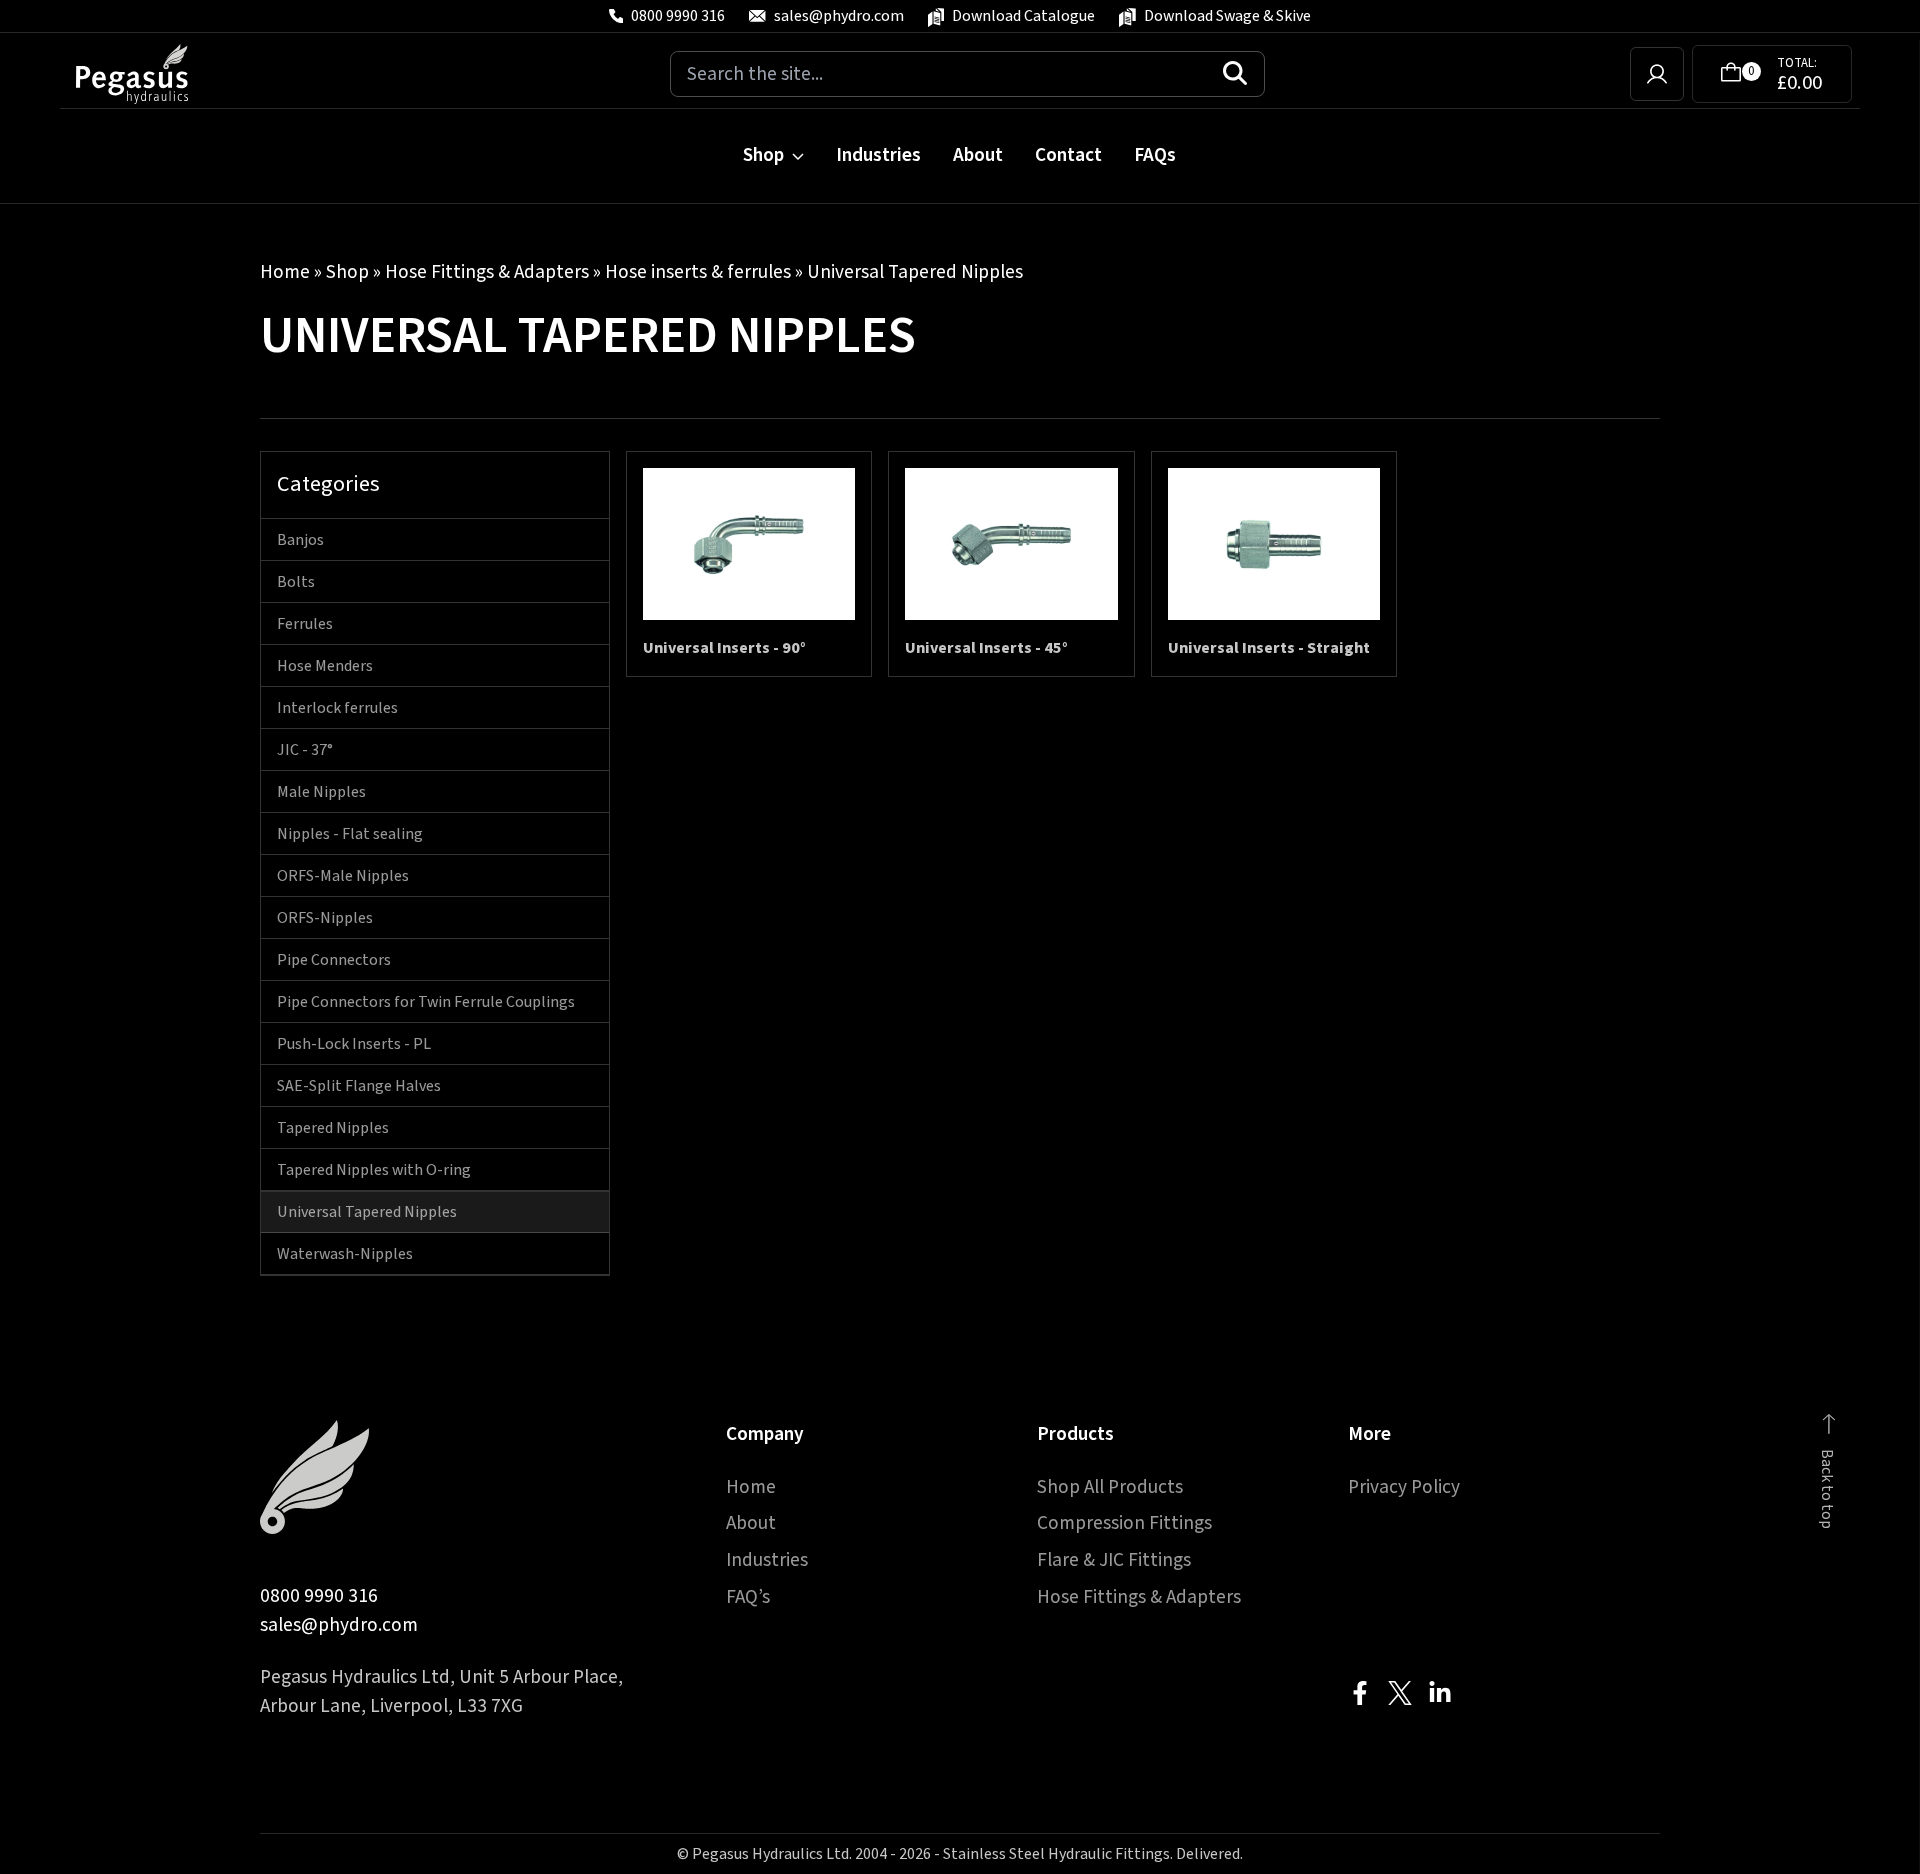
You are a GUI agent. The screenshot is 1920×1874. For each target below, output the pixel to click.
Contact (1068, 155)
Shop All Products (1110, 1487)
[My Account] (1657, 74)
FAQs (1155, 155)
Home (285, 272)
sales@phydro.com (339, 1625)
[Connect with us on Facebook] (1360, 1693)
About (978, 155)
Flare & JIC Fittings (1114, 1560)
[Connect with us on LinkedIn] (1440, 1693)
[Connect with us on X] (1400, 1693)
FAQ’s (748, 1597)
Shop (763, 155)
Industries (878, 155)
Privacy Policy (1404, 1487)
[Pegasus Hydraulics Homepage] (144, 74)
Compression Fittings (1124, 1523)
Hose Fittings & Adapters (487, 272)
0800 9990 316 (319, 1596)
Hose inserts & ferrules (698, 272)
